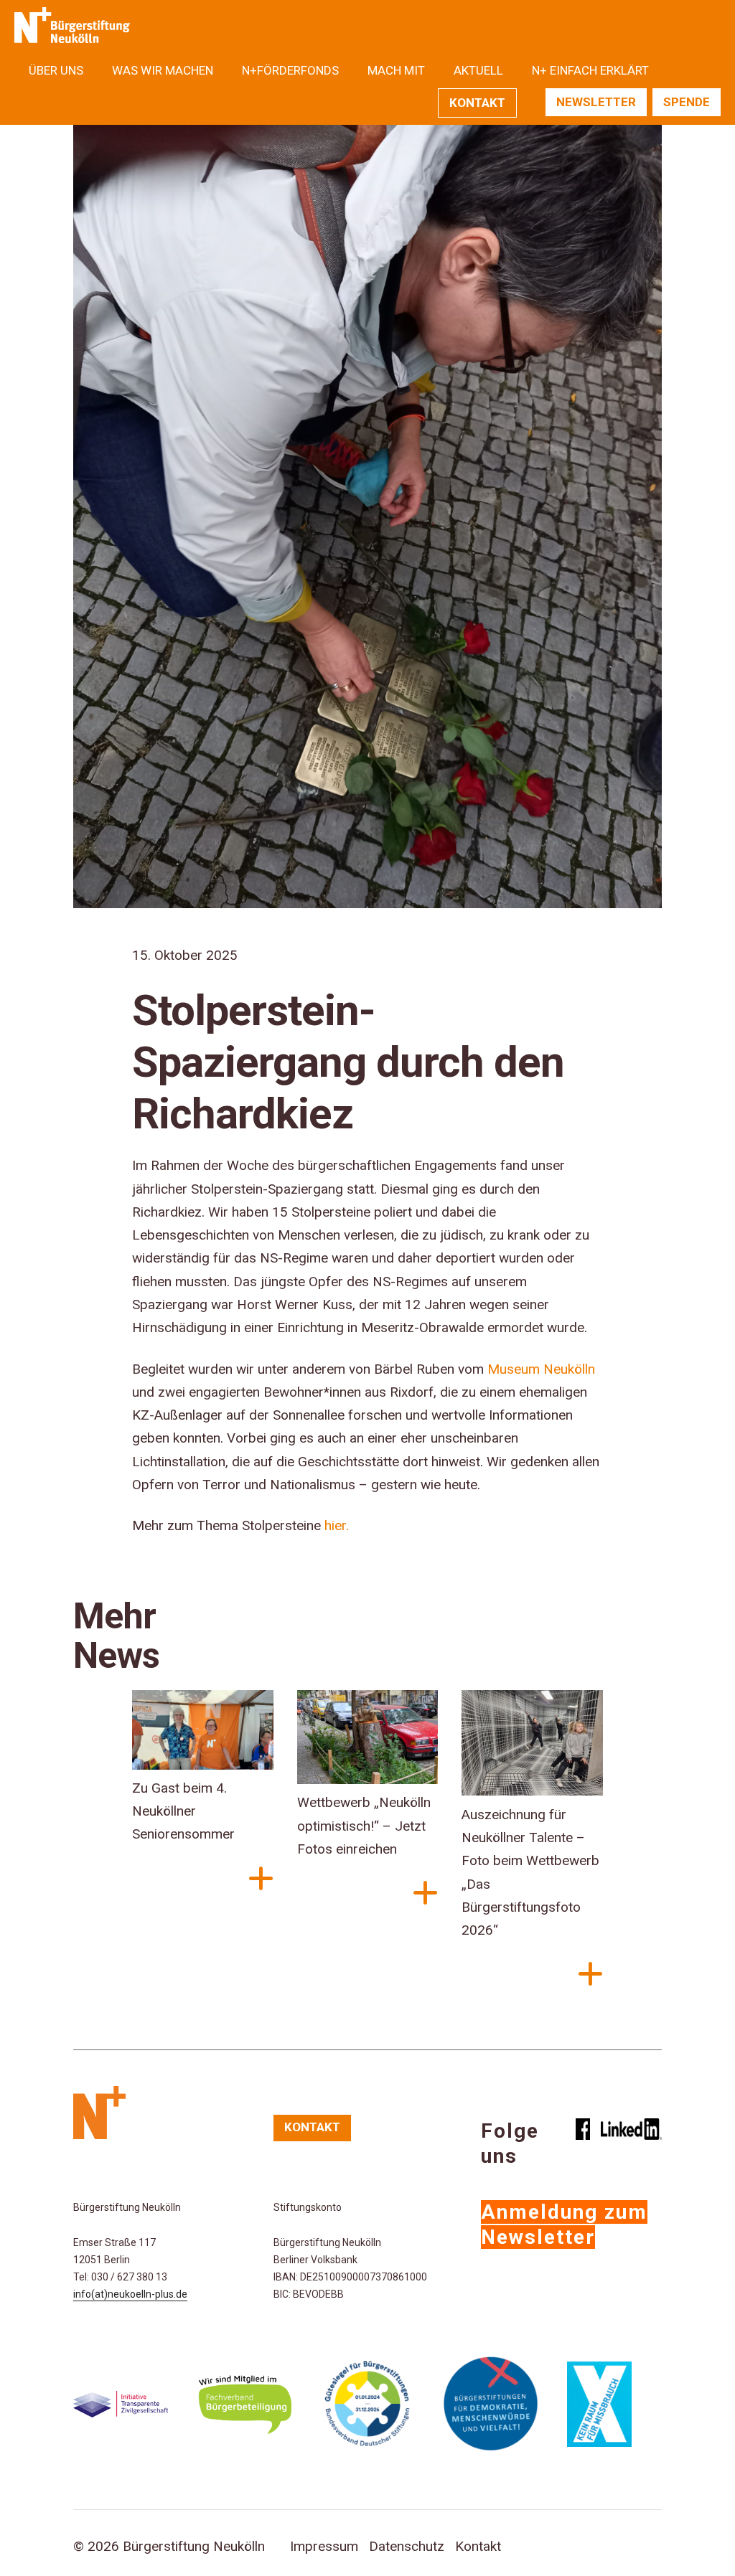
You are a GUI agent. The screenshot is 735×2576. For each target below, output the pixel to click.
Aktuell (478, 70)
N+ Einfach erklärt (590, 70)
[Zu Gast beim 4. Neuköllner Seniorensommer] (203, 1733)
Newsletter (596, 102)
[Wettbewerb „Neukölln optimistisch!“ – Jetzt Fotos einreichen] (368, 1741)
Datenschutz (407, 2546)
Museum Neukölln (541, 1369)
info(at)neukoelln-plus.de (130, 2294)
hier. (337, 1525)
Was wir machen (163, 70)
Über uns (56, 70)
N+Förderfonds (290, 70)
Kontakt (477, 103)
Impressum (324, 2546)
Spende (687, 102)
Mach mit (396, 70)
